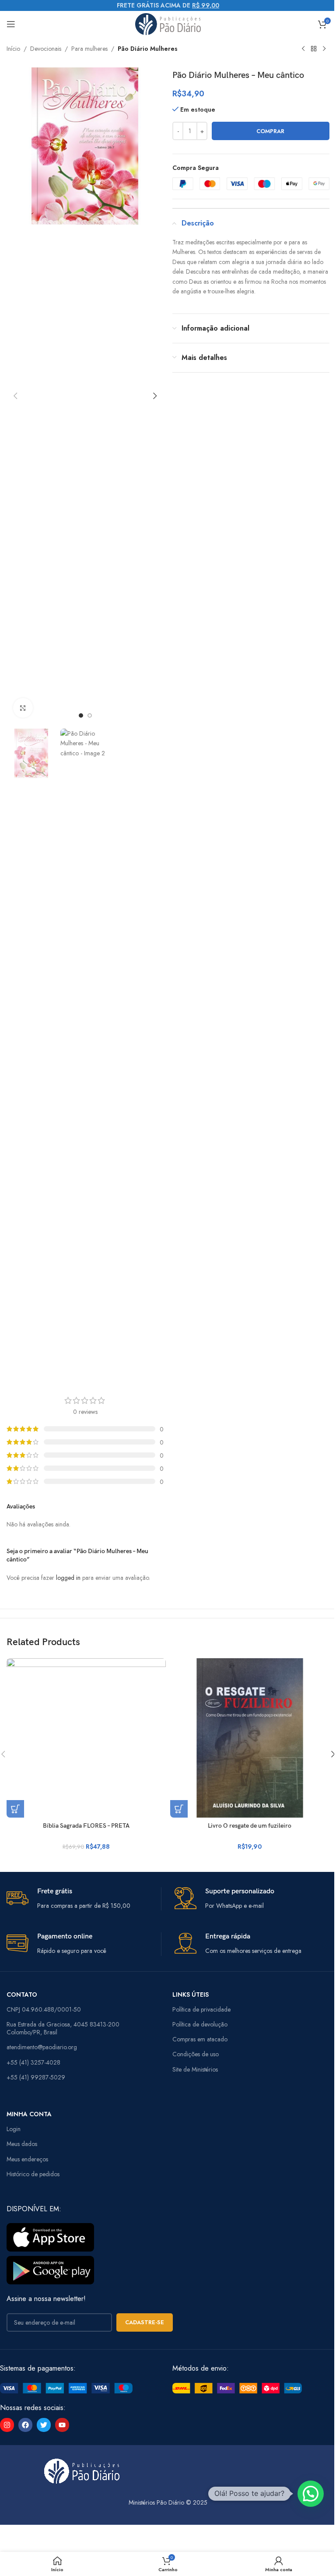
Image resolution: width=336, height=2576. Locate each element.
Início (13, 49)
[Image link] (66, 2388)
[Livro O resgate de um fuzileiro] (250, 1738)
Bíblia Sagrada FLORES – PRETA (86, 1826)
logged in (68, 1578)
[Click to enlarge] (23, 708)
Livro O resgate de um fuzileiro (250, 1826)
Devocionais (46, 49)
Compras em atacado (200, 2039)
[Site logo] (168, 23)
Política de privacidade (201, 2009)
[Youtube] (62, 2425)
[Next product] (324, 49)
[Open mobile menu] (11, 24)
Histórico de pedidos (33, 2174)
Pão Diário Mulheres (148, 49)
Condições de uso (196, 2054)
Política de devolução (200, 2024)
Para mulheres (89, 49)
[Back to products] (314, 49)
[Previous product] (303, 49)
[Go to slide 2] (90, 715)
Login (14, 2129)
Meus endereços (27, 2159)
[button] (15, 396)
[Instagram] (7, 2425)
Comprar (270, 131)
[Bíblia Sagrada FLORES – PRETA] (86, 1738)
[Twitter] (44, 2425)
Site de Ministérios (195, 2069)
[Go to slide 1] (81, 715)
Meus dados (22, 2144)
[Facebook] (25, 2425)
